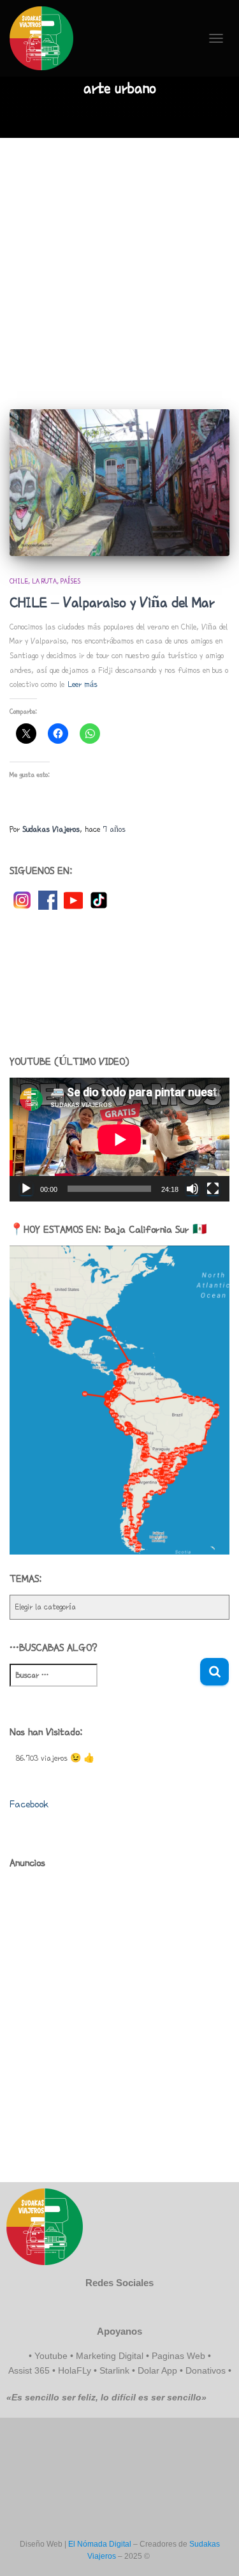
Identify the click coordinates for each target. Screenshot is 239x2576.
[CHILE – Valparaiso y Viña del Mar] (119, 483)
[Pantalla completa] (213, 1189)
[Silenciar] (192, 1189)
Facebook (29, 1804)
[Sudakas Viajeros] (46, 38)
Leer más (83, 684)
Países (70, 581)
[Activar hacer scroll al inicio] (214, 2550)
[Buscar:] (105, 1684)
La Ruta (44, 581)
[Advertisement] (119, 264)
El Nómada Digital (100, 2544)
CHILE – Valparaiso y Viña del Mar (112, 602)
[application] (119, 1140)
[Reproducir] (26, 1189)
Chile (19, 581)
